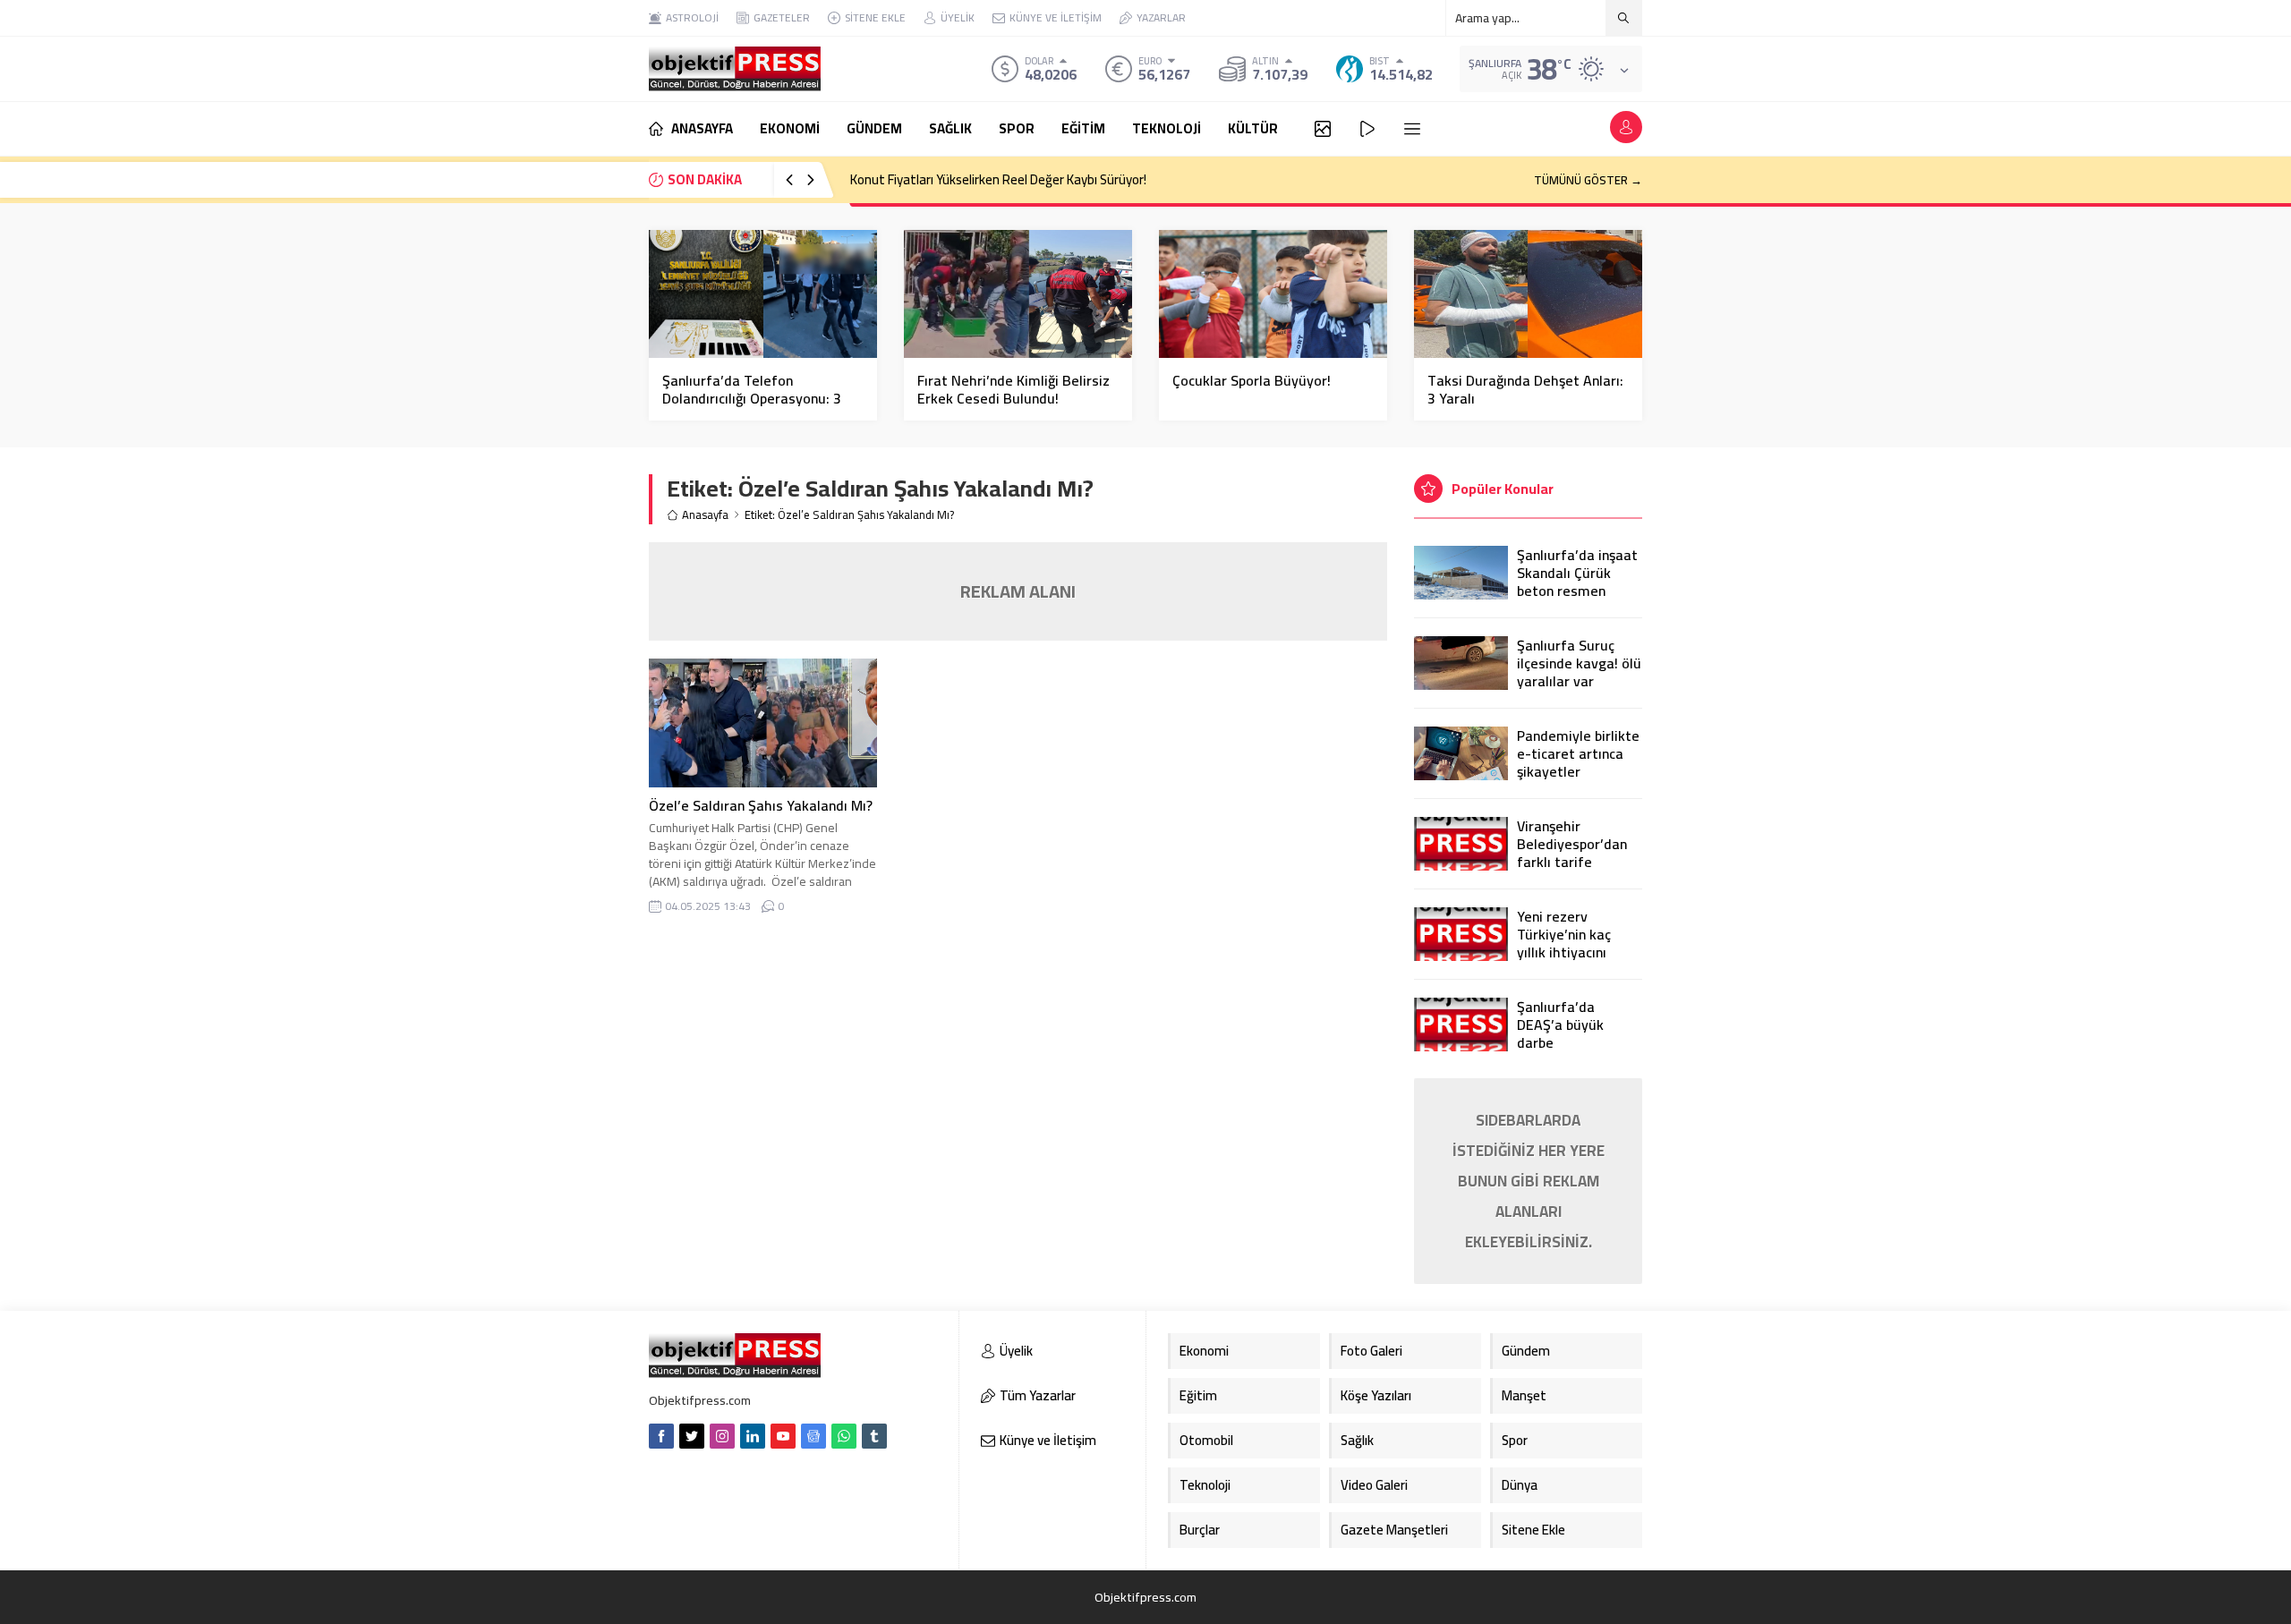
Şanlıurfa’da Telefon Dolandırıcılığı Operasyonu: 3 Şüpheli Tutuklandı (752, 398)
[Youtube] (783, 1436)
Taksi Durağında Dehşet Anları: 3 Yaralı (1525, 389)
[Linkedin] (753, 1436)
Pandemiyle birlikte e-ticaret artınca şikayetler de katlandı (1578, 762)
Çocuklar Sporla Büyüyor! (1252, 380)
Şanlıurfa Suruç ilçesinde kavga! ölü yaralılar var (1579, 663)
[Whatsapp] (844, 1436)
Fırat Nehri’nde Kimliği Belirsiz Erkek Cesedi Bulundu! (1013, 389)
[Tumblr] (874, 1436)
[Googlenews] (813, 1436)
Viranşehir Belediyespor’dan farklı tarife (1572, 844)
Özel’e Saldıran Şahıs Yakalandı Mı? (761, 805)
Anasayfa (705, 515)
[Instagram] (722, 1436)
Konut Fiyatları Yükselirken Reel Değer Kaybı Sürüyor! (998, 179)
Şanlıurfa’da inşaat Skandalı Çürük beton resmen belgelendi (1577, 582)
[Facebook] (661, 1436)
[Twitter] (692, 1436)
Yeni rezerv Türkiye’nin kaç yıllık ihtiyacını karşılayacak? (1564, 943)
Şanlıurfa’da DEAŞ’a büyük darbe (1560, 1025)
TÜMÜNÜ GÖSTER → (1588, 180)
